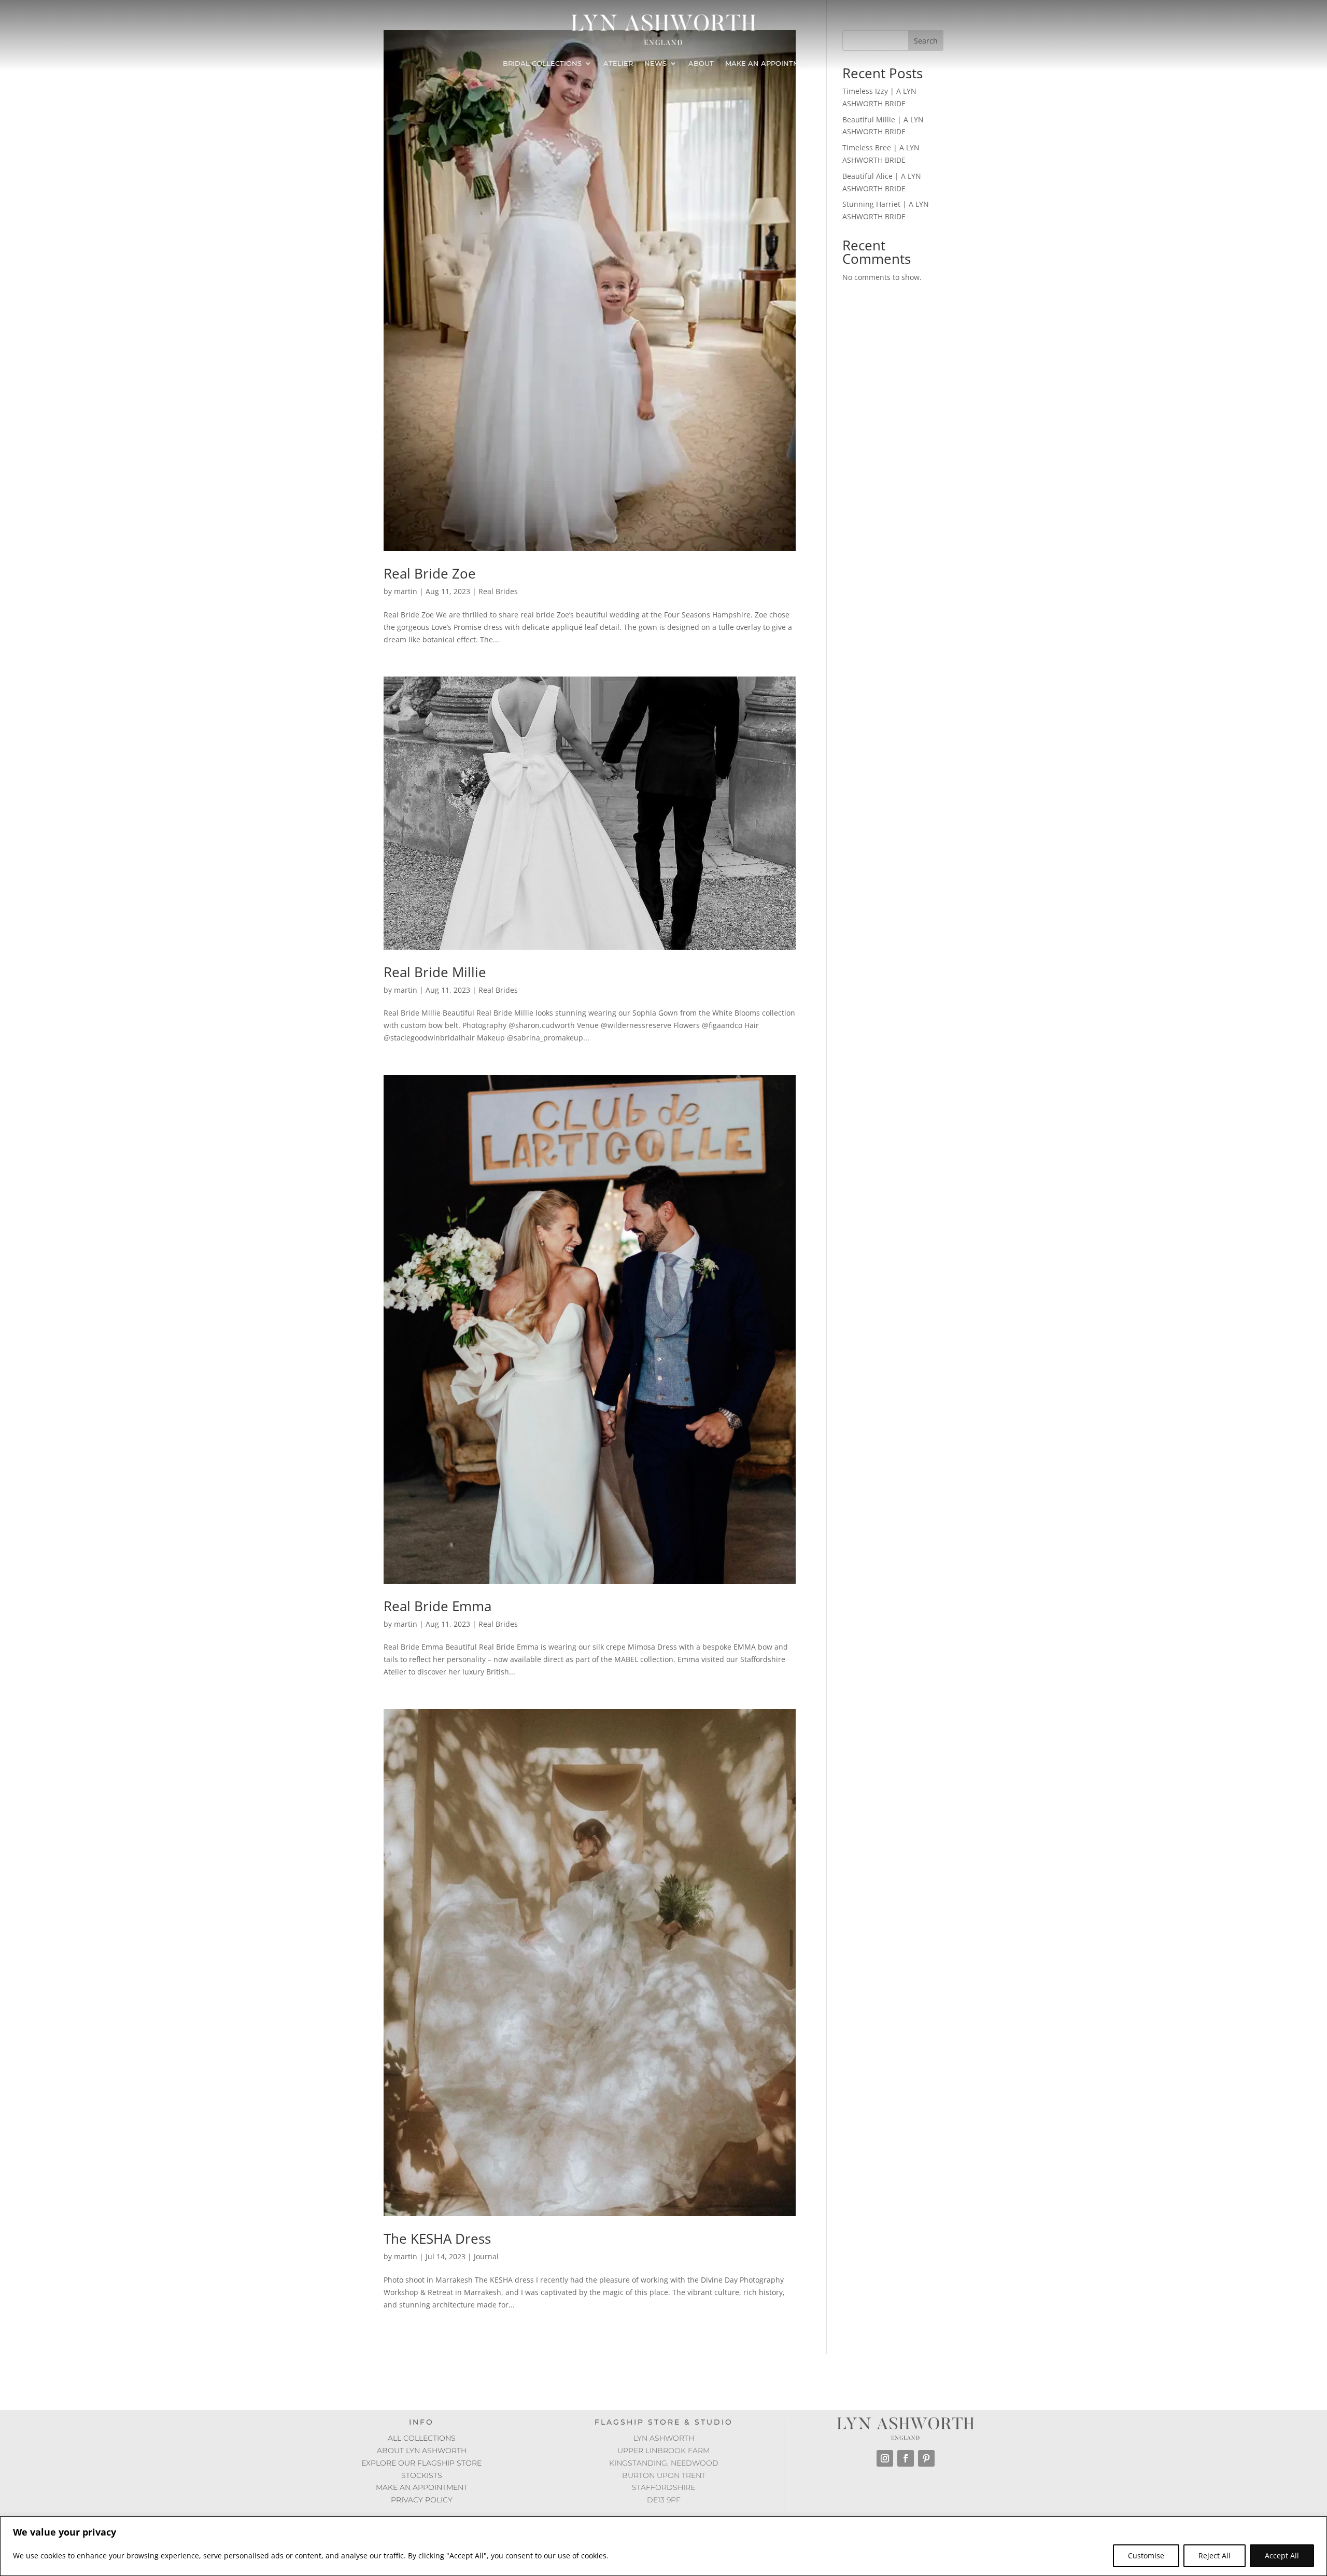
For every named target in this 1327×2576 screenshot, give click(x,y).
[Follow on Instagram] (885, 2458)
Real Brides (498, 591)
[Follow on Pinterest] (926, 2458)
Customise (1146, 2556)
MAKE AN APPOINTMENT (422, 2487)
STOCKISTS (422, 2475)
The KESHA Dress (437, 2239)
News (655, 64)
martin (406, 591)
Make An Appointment (770, 64)
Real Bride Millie (435, 972)
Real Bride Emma (437, 1606)
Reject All (1215, 2556)
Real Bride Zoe (430, 573)
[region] (663, 2546)
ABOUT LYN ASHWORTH (422, 2451)
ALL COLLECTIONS (422, 2438)
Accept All (1282, 2556)
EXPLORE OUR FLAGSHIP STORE (421, 2463)
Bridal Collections (542, 64)
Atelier (618, 64)
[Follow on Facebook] (906, 2458)
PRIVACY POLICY (422, 2500)
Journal (486, 2256)
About (701, 64)
